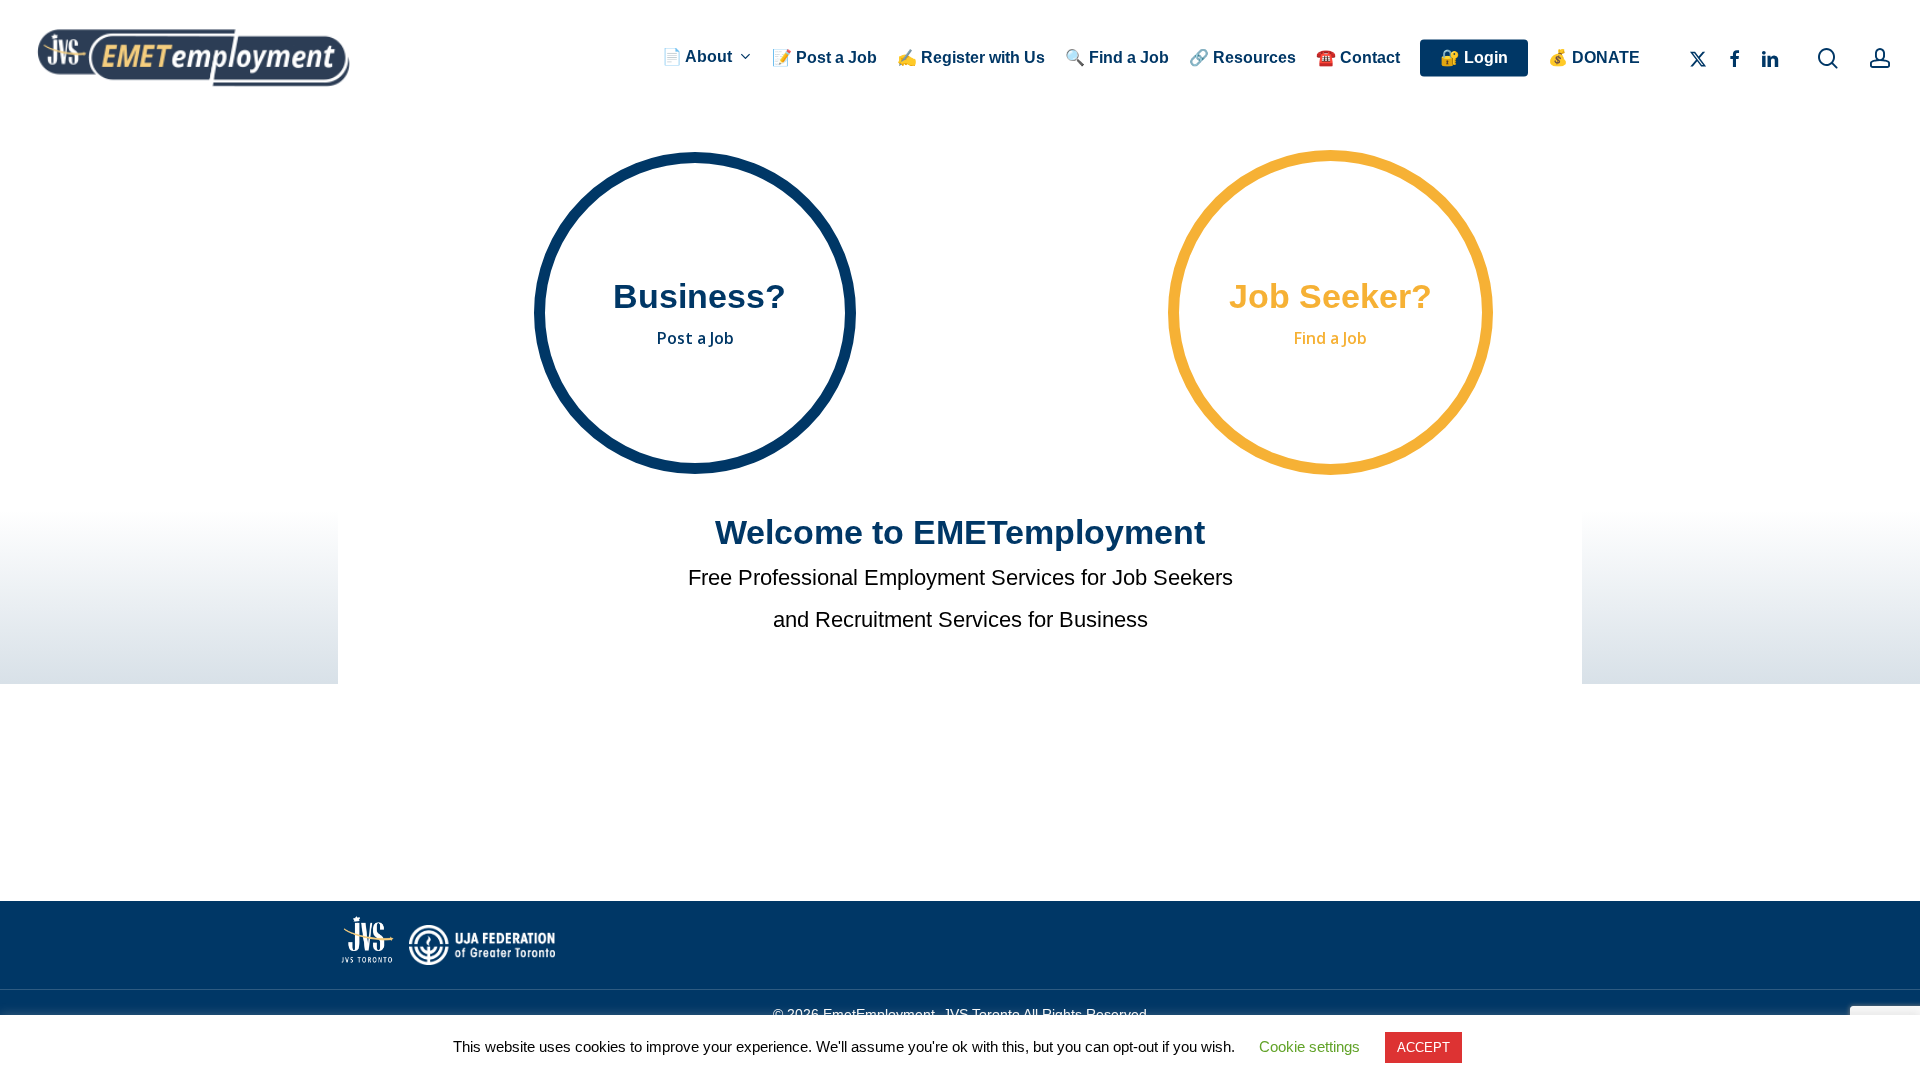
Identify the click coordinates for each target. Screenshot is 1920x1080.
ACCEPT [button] (1423, 1047)
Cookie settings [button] (1309, 1046)
